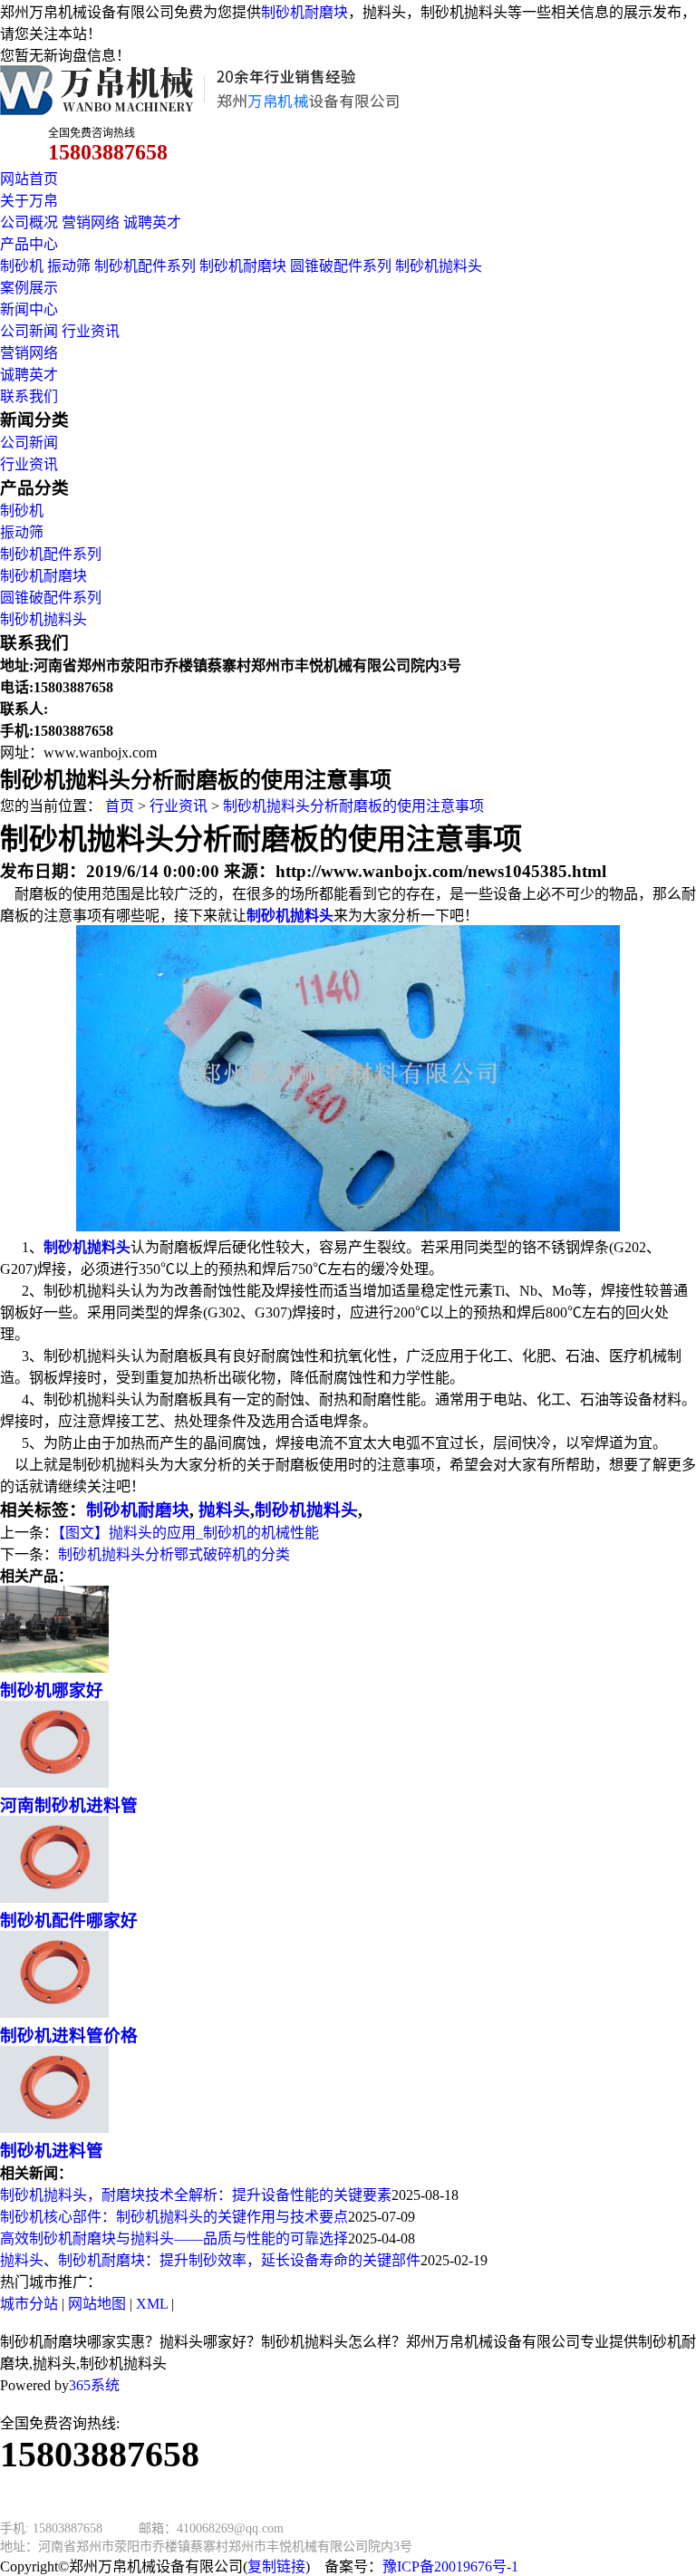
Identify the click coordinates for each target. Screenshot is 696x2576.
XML (152, 2304)
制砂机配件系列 (145, 266)
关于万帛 (29, 201)
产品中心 (29, 244)
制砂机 (22, 266)
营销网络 (91, 222)
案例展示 (29, 288)
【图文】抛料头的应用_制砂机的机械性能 (188, 1533)
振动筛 (69, 266)
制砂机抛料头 (439, 266)
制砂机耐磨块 (304, 12)
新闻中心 (29, 309)
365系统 (94, 2385)
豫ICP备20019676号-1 (450, 2566)
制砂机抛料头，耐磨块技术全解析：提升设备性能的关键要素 (196, 2195)
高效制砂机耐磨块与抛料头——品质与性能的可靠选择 (174, 2238)
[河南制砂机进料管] (54, 1783)
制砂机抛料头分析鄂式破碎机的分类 (174, 1554)
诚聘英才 (152, 222)
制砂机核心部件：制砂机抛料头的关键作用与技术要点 (174, 2217)
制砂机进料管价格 (69, 2036)
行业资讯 (91, 331)
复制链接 (276, 2566)
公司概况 (29, 222)
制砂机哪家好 (52, 1690)
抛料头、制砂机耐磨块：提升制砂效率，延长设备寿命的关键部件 (210, 2260)
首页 (120, 806)
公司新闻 (29, 331)
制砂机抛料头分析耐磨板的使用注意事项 (353, 806)
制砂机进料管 (52, 2151)
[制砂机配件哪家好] (54, 1898)
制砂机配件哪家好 (69, 1920)
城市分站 (29, 2304)
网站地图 (97, 2304)
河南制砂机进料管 (69, 1805)
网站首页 (29, 179)
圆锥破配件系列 (341, 266)
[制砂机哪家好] (54, 1668)
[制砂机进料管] (54, 2128)
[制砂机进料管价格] (54, 2013)
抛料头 (222, 1510)
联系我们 (29, 396)
